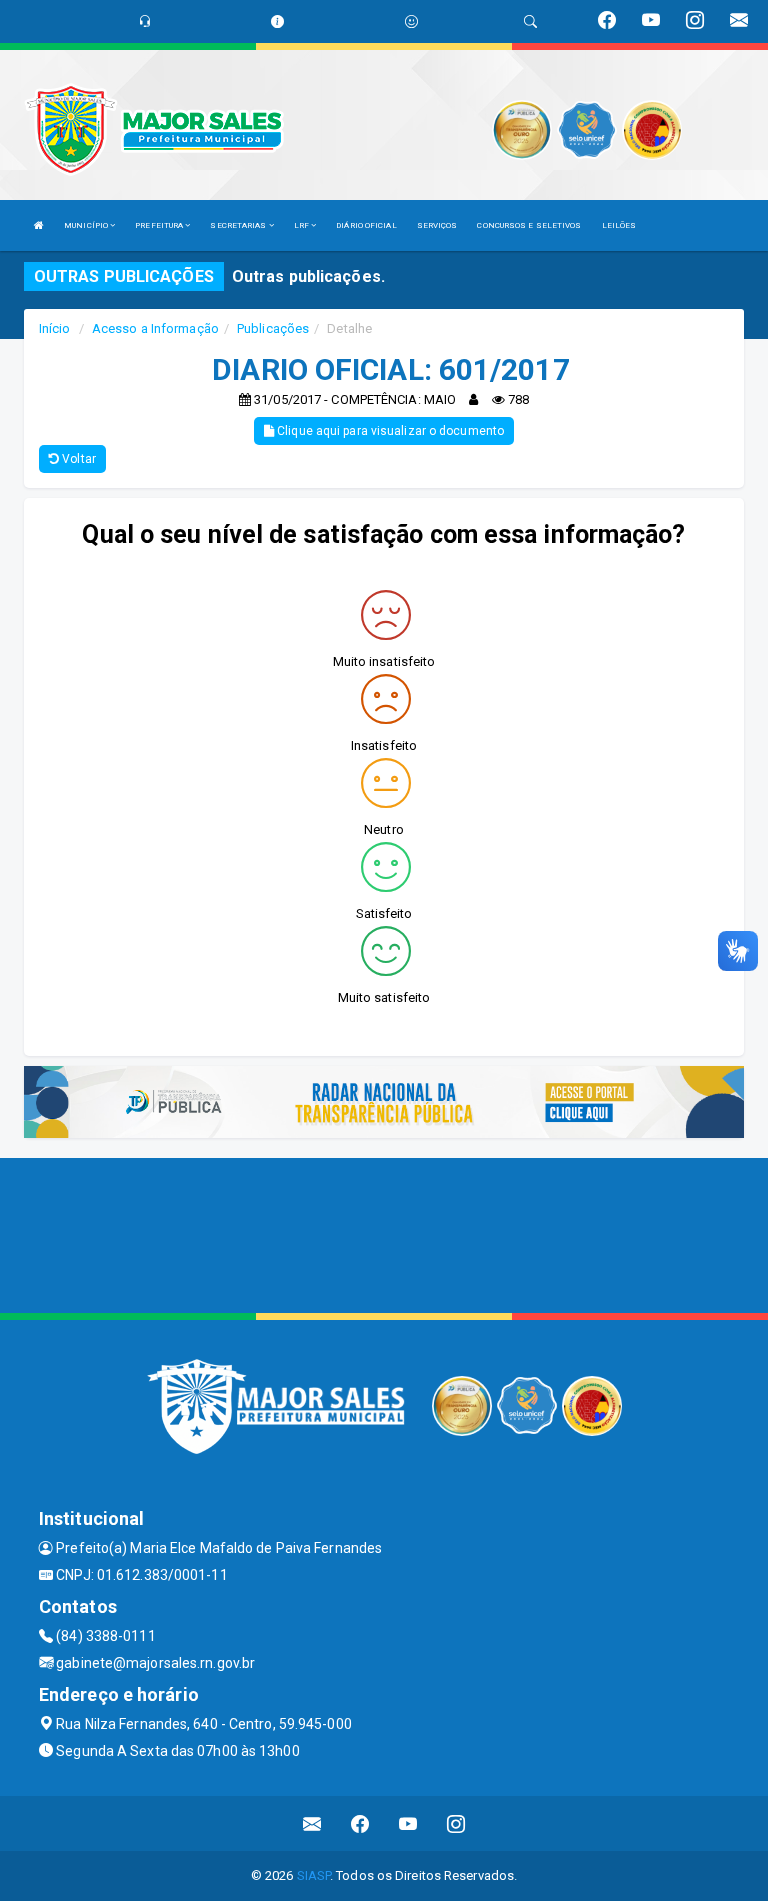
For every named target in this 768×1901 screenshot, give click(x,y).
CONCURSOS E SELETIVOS (529, 225)
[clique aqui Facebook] (360, 1823)
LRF (302, 225)
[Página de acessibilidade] (411, 21)
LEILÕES (619, 225)
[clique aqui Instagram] (456, 1823)
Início (55, 328)
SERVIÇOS (437, 225)
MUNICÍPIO (87, 225)
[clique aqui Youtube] (408, 1823)
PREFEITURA (160, 225)
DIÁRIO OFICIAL (366, 225)
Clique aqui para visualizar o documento (389, 431)
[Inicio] (39, 225)
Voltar (77, 459)
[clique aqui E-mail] (312, 1823)
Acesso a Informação (155, 328)
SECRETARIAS (239, 225)
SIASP (314, 1875)
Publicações (273, 328)
